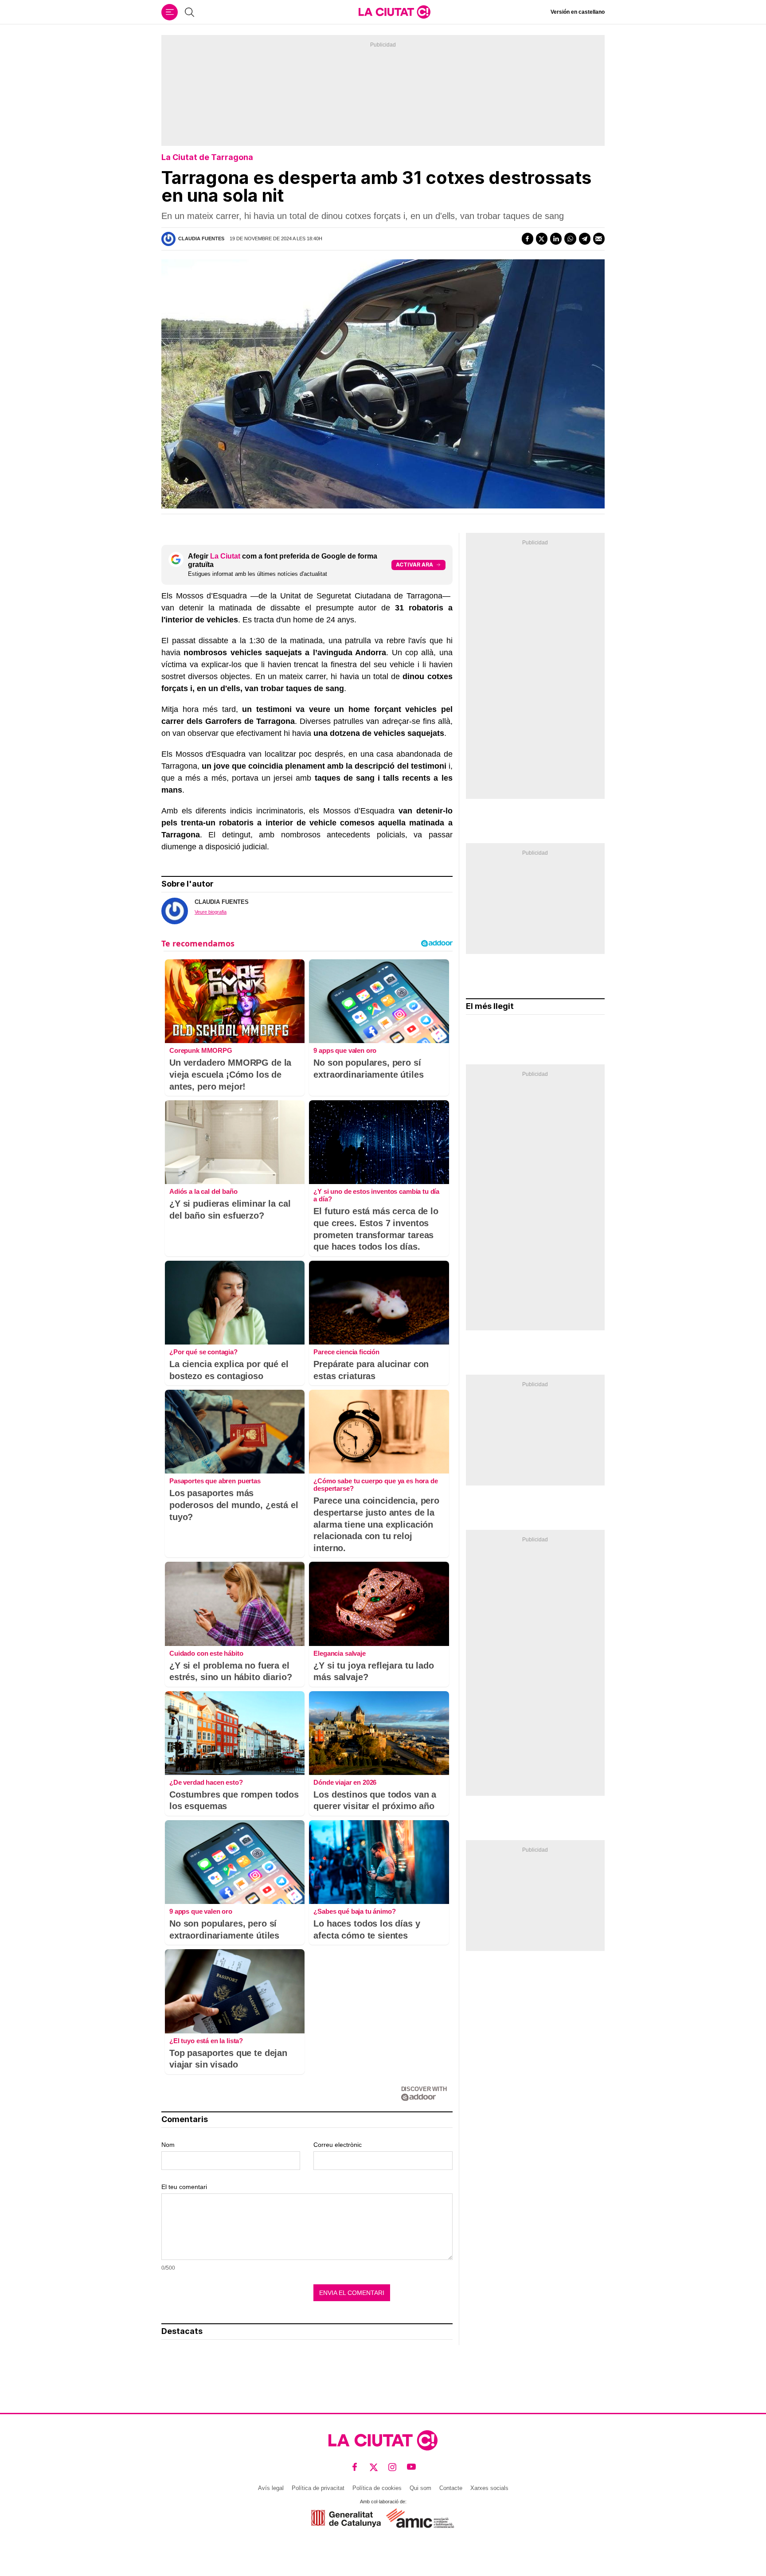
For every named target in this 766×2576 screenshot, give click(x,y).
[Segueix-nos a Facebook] (355, 2467)
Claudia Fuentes (201, 238)
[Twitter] (542, 238)
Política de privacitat (318, 2488)
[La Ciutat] (395, 12)
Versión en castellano (578, 12)
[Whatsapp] (570, 238)
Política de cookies (377, 2488)
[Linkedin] (556, 238)
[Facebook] (528, 238)
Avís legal (271, 2488)
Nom (168, 2145)
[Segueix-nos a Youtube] (412, 2467)
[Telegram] (585, 238)
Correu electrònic (338, 2145)
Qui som (420, 2488)
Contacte (451, 2488)
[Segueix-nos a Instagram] (393, 2467)
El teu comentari (184, 2187)
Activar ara (414, 565)
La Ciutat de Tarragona (207, 157)
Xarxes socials (489, 2488)
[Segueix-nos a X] (374, 2467)
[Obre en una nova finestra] (346, 2519)
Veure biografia (211, 912)
